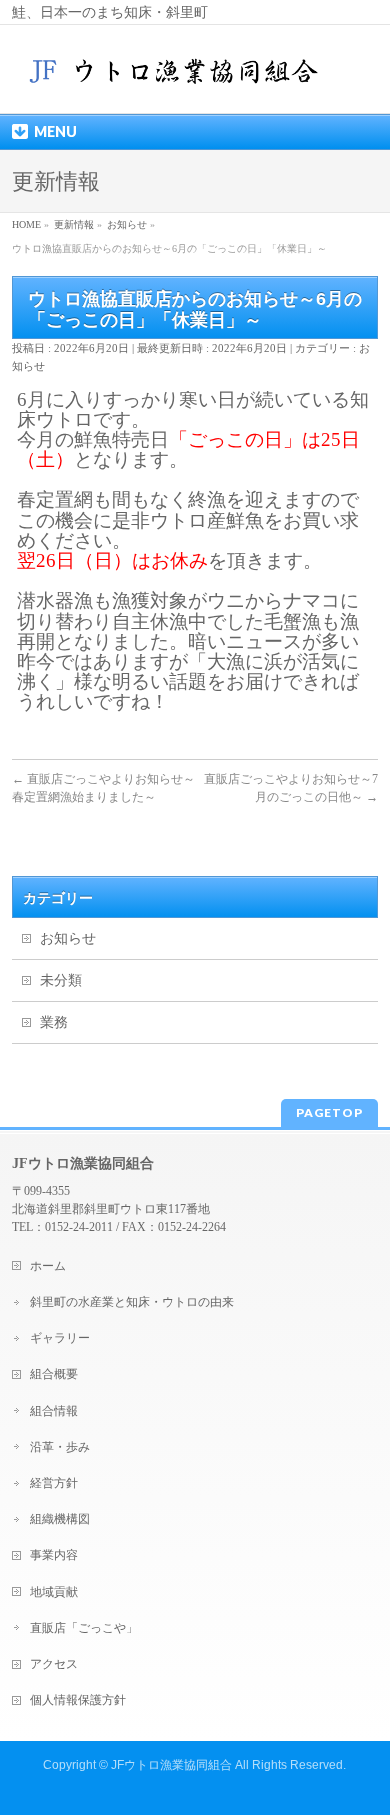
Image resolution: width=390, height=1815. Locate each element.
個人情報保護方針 (78, 1700)
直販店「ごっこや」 (84, 1628)
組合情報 (54, 1411)
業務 (54, 1022)
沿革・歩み (60, 1447)
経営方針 (54, 1483)
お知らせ (68, 938)
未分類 (61, 980)
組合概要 (54, 1374)
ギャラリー (60, 1338)
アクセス (54, 1664)
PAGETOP (329, 1112)
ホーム (48, 1266)
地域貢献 (54, 1592)
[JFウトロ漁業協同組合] (176, 80)
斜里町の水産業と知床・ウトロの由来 (132, 1302)
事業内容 (54, 1555)
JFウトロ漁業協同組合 (171, 1765)
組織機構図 (60, 1519)
